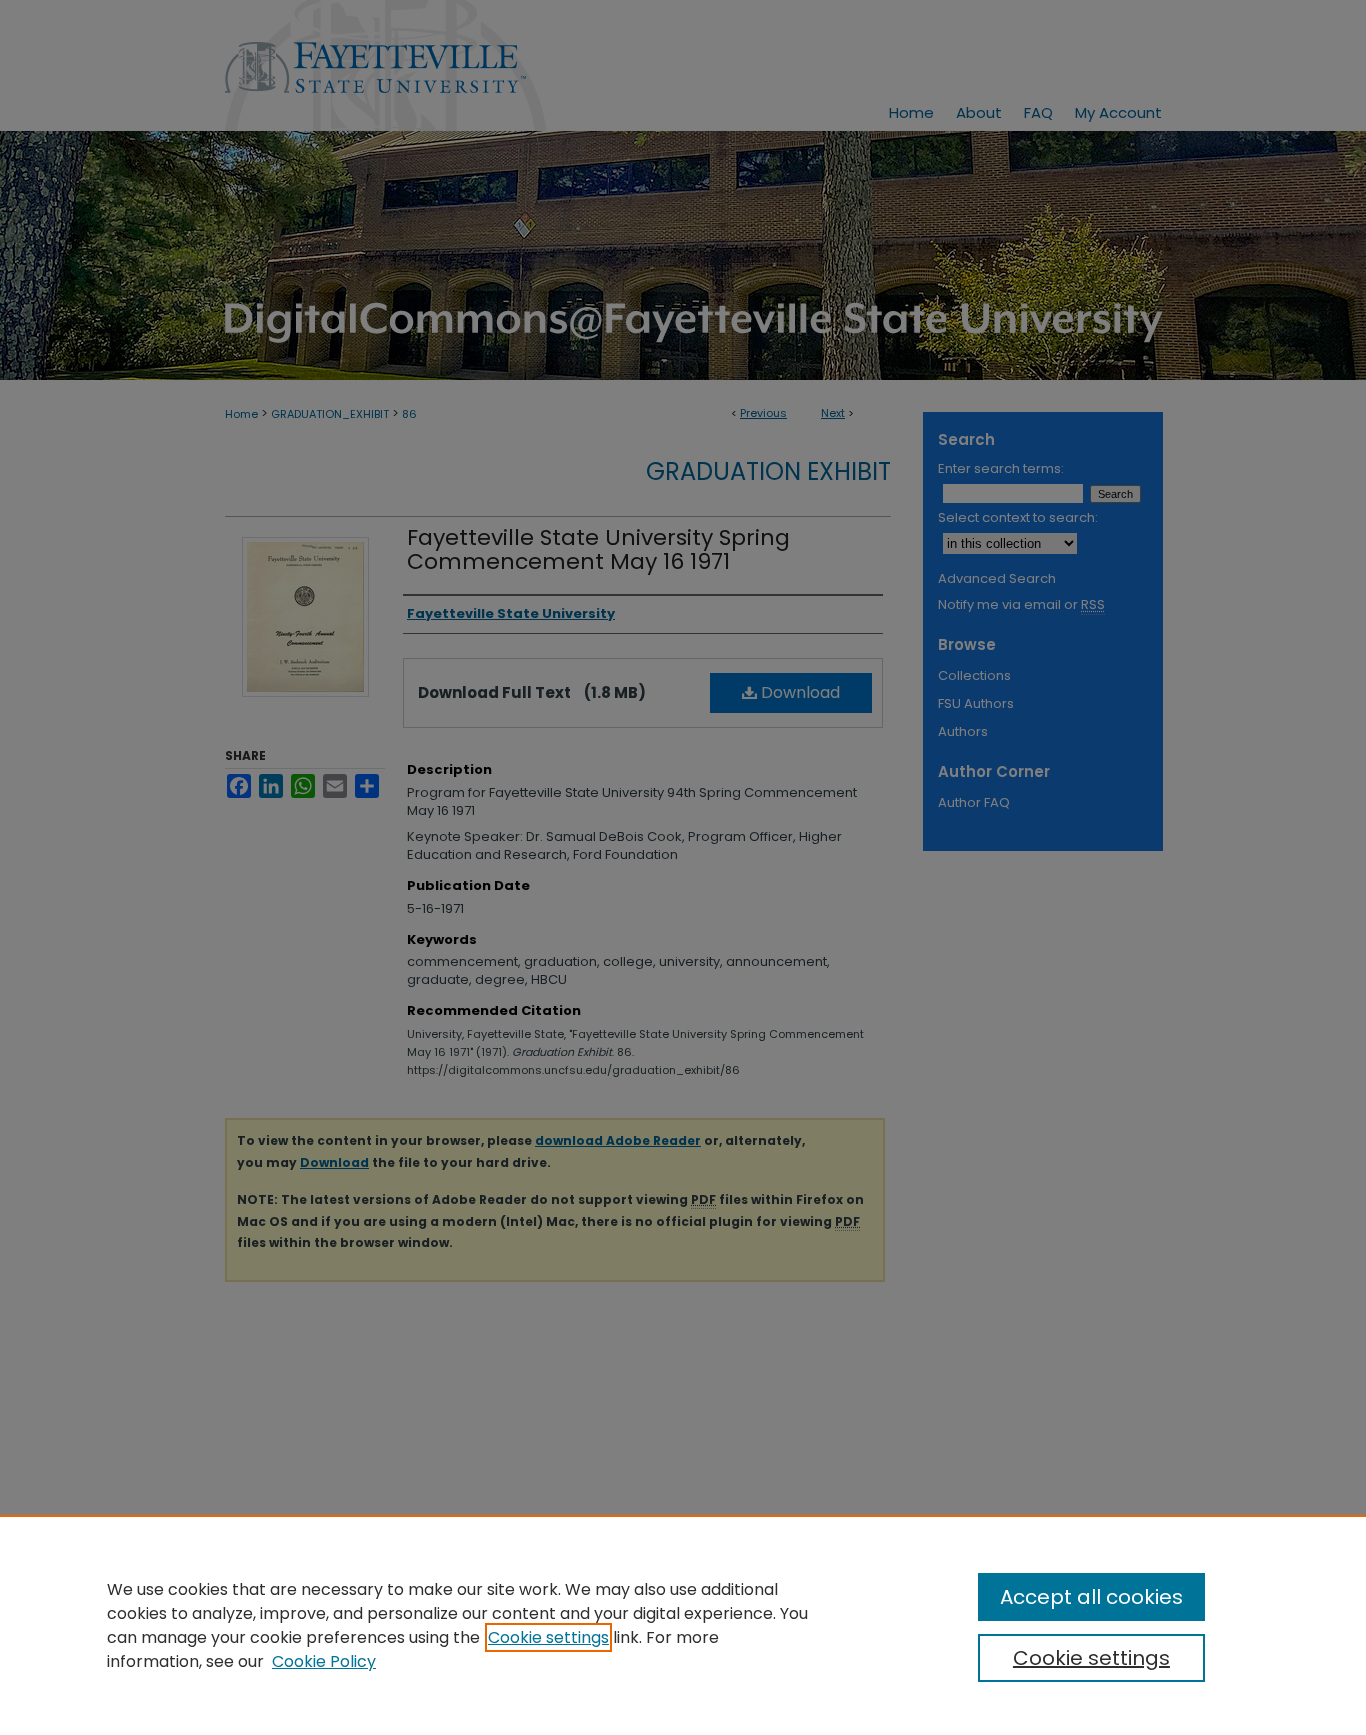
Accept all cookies (1091, 1597)
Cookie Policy (324, 1661)
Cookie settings (548, 1637)
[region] (683, 1625)
